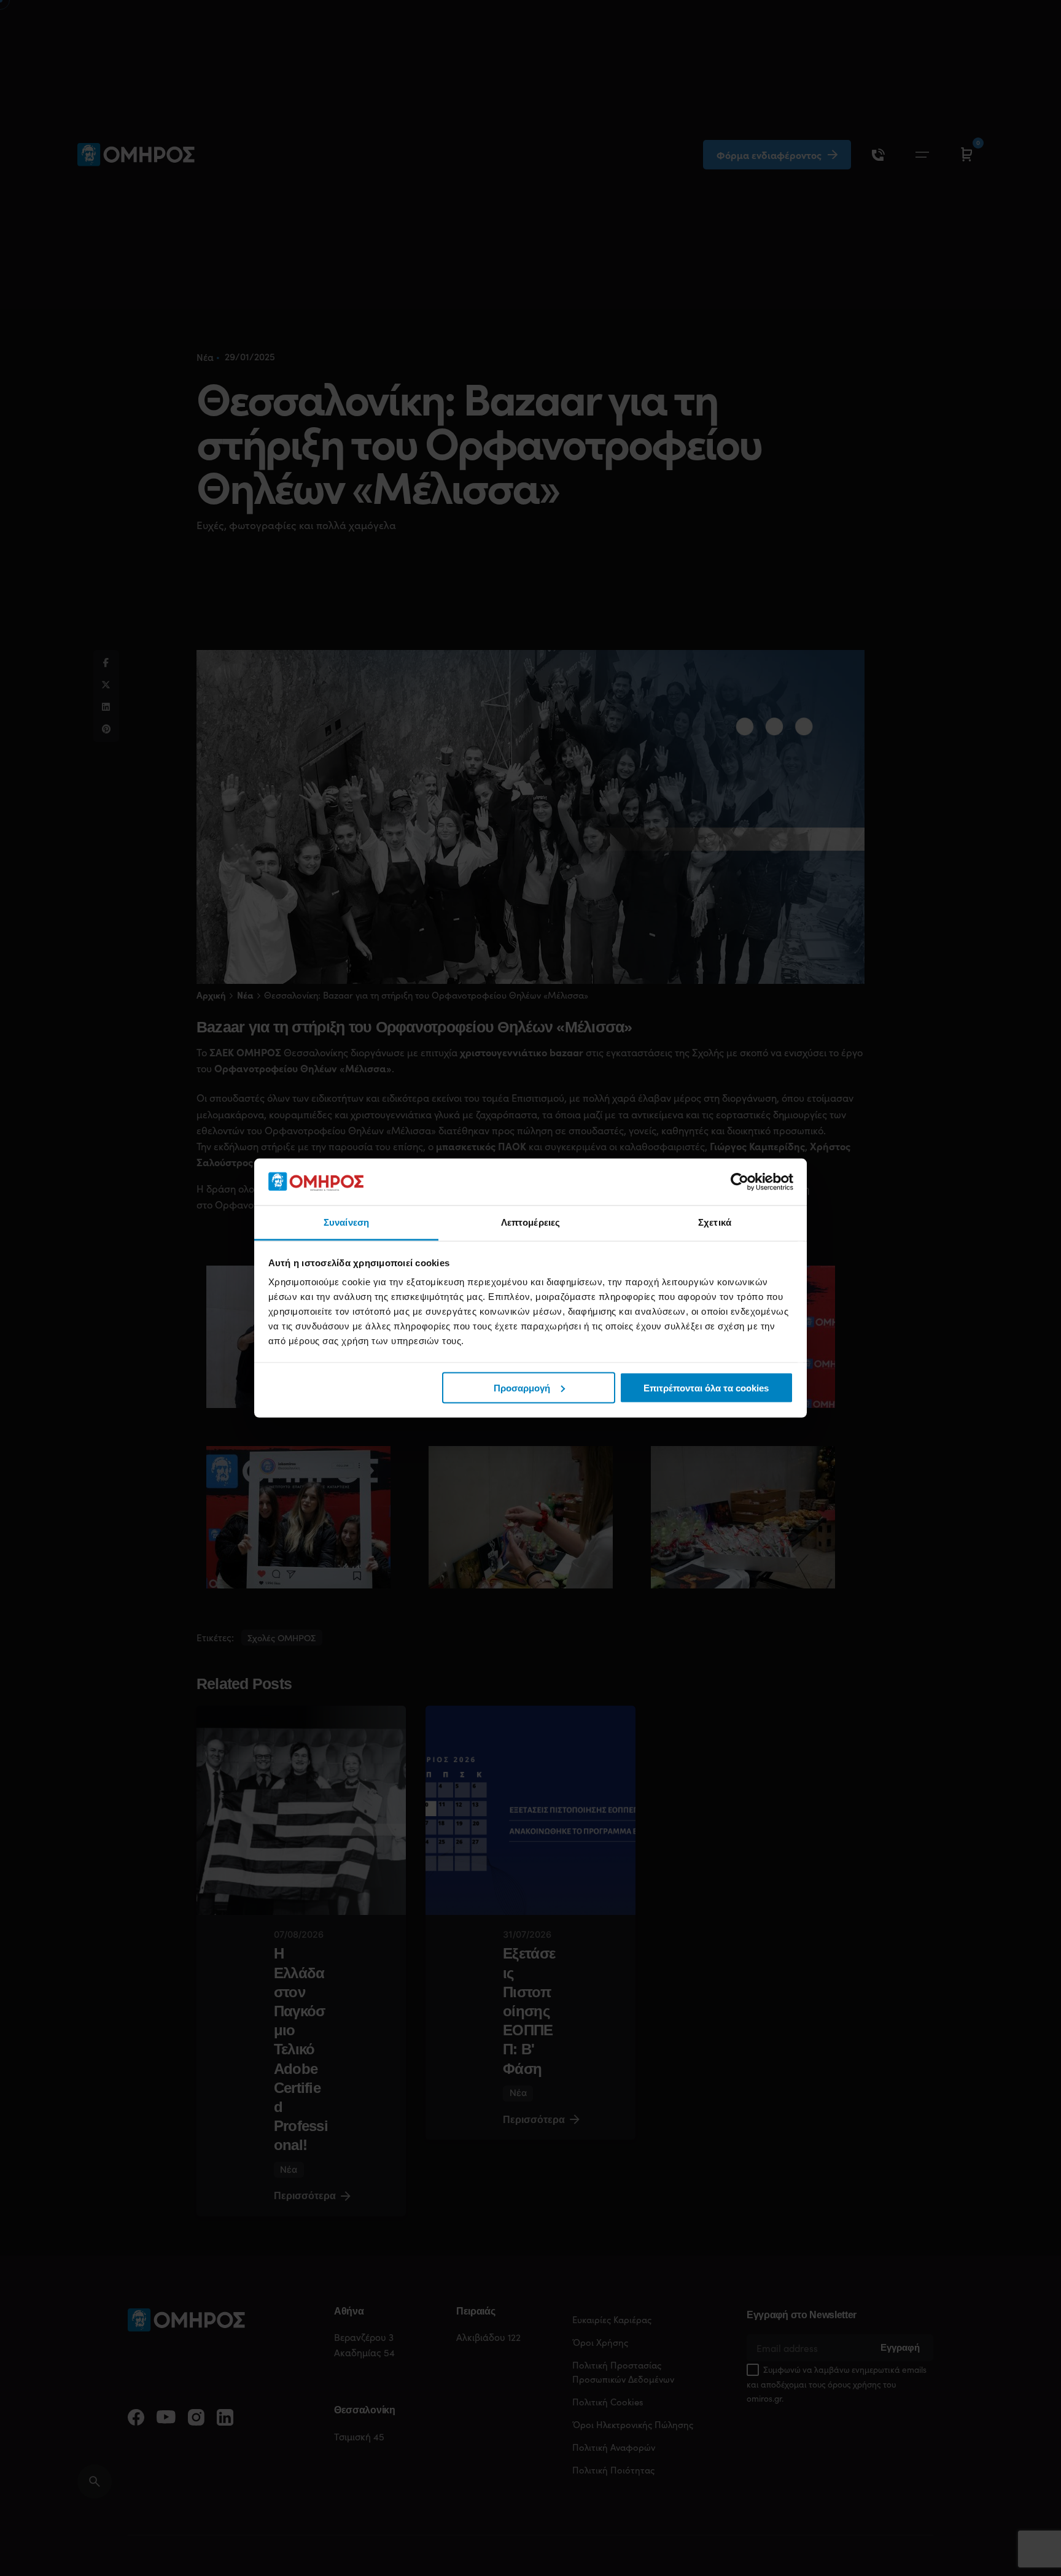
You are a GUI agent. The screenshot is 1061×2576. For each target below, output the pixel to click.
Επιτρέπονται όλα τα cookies (706, 1387)
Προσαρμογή (522, 1387)
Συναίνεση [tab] (346, 1222)
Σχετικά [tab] (715, 1222)
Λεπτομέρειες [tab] (530, 1222)
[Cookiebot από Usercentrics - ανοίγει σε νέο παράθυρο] (740, 1182)
